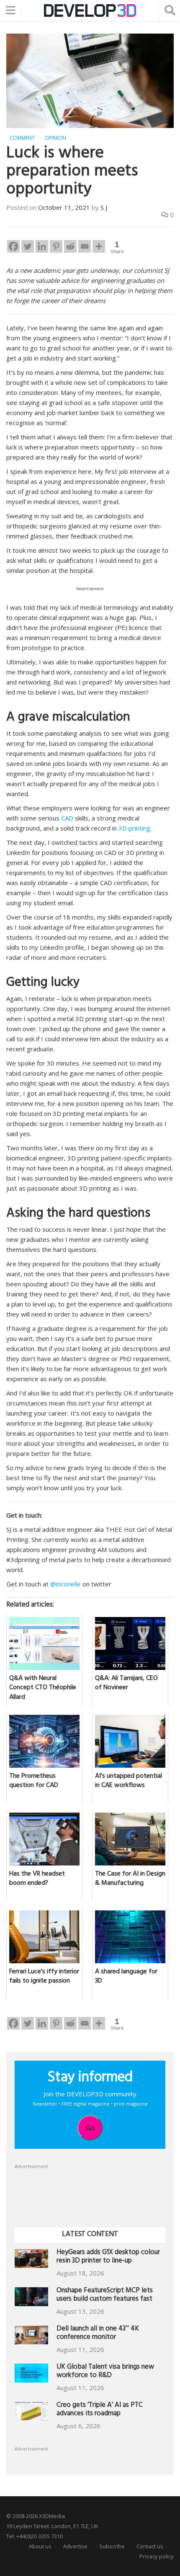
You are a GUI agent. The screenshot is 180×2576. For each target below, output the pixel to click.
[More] (99, 246)
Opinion (55, 138)
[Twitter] (28, 246)
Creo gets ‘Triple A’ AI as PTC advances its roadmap (100, 2410)
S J (104, 207)
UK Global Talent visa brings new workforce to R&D (105, 2372)
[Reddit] (70, 246)
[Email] (85, 246)
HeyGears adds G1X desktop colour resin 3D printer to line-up (108, 2257)
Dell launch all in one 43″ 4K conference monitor (98, 2334)
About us (40, 2546)
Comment (22, 138)
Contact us (150, 2546)
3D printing (134, 828)
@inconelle (66, 1584)
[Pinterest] (56, 246)
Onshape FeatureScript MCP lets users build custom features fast (105, 2295)
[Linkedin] (42, 246)
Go (90, 2128)
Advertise (75, 2546)
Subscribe (112, 2546)
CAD (67, 818)
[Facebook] (13, 246)
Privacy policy (157, 2556)
